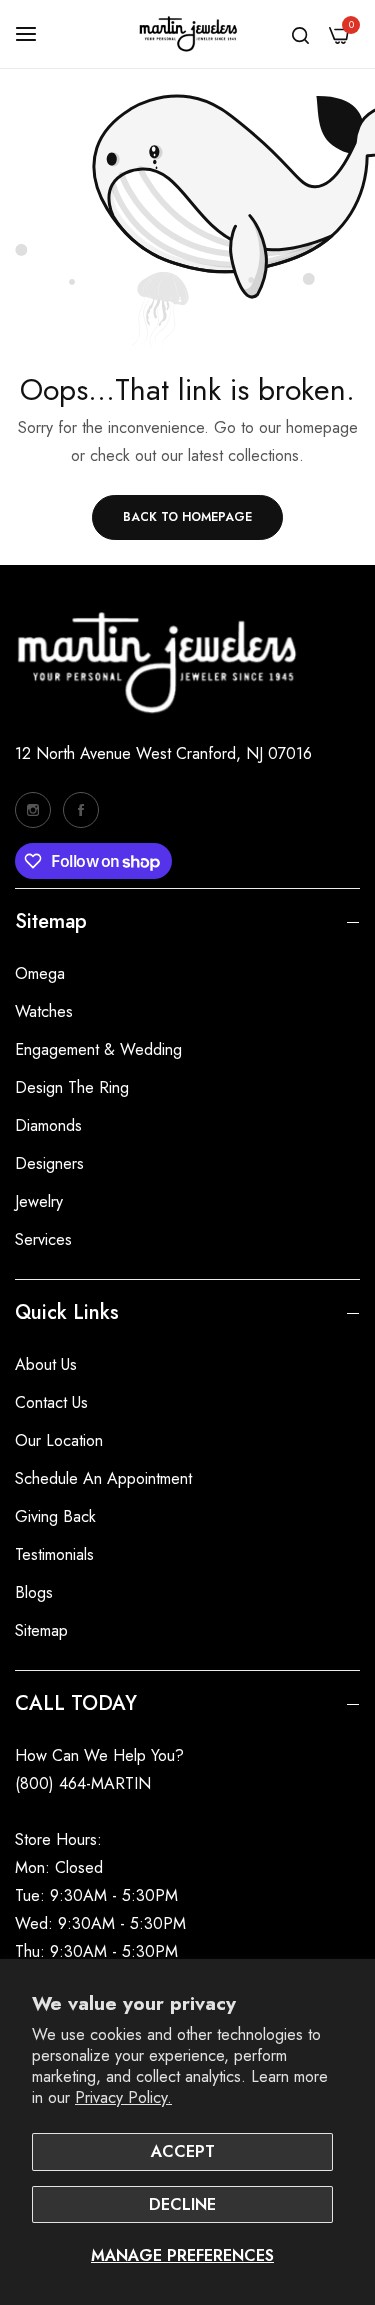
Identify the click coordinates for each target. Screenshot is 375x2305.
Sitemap (41, 1630)
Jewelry (39, 1201)
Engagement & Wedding (98, 1049)
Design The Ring (72, 1087)
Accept (183, 2151)
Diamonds (48, 1125)
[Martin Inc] (188, 34)
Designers (49, 1163)
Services (43, 1239)
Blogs (34, 1592)
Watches (44, 1011)
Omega (40, 973)
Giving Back (55, 1516)
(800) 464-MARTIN (83, 1783)
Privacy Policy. (123, 2097)
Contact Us (51, 1402)
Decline (182, 2204)
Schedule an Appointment (103, 1478)
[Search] (300, 34)
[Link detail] (33, 810)
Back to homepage (187, 517)
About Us (46, 1364)
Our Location (59, 1440)
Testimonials (54, 1554)
